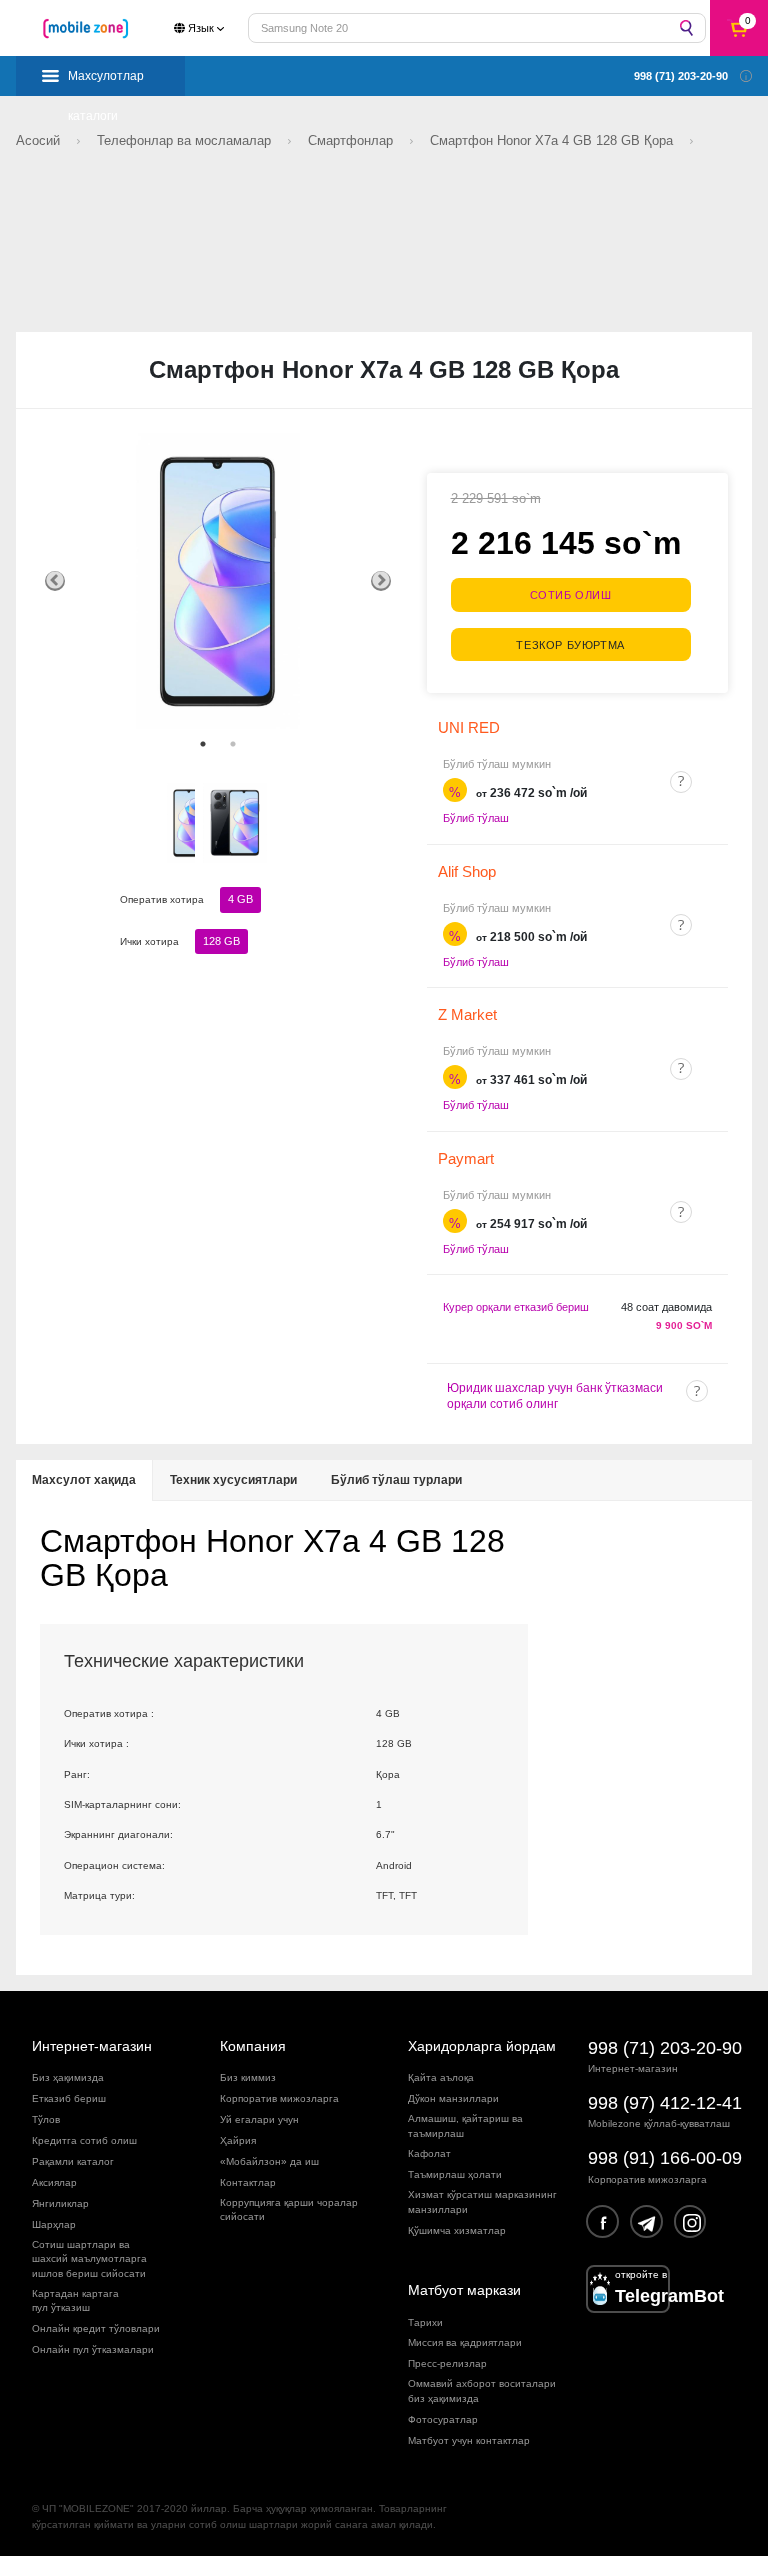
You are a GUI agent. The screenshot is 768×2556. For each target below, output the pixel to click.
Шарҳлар (54, 2224)
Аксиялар (54, 2182)
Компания (253, 2046)
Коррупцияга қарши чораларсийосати (289, 2209)
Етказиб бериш (69, 2098)
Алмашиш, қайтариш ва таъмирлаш (465, 2125)
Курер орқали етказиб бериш (516, 1307)
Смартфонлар (352, 140)
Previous (55, 581)
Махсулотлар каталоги (106, 82)
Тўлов (46, 2119)
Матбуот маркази (464, 2290)
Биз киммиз (248, 2077)
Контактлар (248, 2182)
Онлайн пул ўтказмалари (93, 2349)
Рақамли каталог (73, 2161)
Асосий (40, 140)
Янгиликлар (60, 2203)
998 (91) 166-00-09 (665, 2158)
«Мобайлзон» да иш (269, 2161)
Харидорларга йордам (482, 2046)
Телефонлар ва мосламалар (186, 140)
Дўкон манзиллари (453, 2098)
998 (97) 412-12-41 (665, 2103)
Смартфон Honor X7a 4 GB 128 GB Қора (553, 140)
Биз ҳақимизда (68, 2077)
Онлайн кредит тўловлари (96, 2328)
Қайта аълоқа (441, 2077)
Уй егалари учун (259, 2119)
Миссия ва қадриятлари (465, 2342)
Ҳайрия (238, 2140)
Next (381, 581)
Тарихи (425, 2322)
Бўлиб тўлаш (476, 818)
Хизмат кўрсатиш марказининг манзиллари (482, 2201)
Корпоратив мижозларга (279, 2098)
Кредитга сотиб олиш (84, 2140)
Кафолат (429, 2153)
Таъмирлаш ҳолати (455, 2174)
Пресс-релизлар (447, 2363)
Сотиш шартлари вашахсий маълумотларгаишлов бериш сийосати (89, 2259)
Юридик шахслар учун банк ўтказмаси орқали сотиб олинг (555, 1396)
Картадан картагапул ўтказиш (75, 2300)
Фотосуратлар (443, 2419)
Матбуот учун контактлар (469, 2440)
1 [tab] (203, 744)
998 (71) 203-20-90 (665, 2048)
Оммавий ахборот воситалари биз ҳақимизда (482, 2390)
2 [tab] (233, 744)
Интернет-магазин (92, 2046)
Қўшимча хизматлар (457, 2230)
